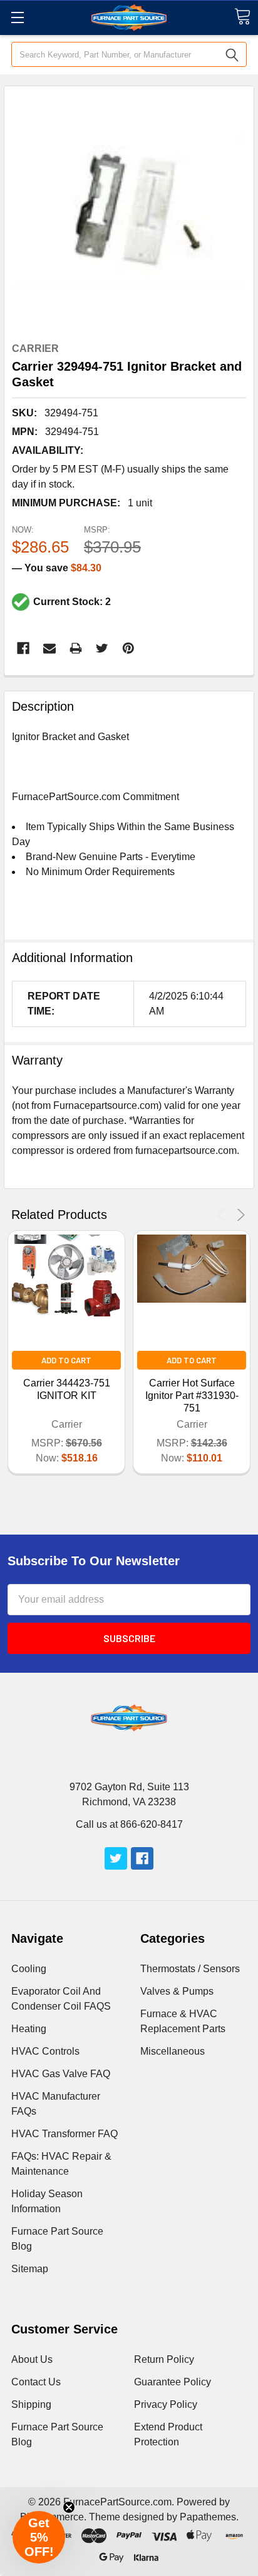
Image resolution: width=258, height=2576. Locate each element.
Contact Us (36, 2382)
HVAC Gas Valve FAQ (61, 2074)
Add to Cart (66, 1360)
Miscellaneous (173, 2051)
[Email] (49, 648)
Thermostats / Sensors (190, 1969)
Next (239, 1215)
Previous (223, 1215)
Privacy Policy (166, 2404)
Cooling (29, 1969)
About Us (32, 2359)
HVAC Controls (45, 2051)
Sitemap (30, 2269)
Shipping (31, 2404)
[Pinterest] (128, 648)
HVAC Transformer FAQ (64, 2134)
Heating (29, 2029)
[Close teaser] (69, 2507)
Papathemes (208, 2517)
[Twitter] (102, 648)
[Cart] (242, 17)
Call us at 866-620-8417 (129, 1824)
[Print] (76, 648)
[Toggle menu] (17, 17)
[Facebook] (23, 648)
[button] (39, 2537)
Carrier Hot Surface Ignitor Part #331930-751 (192, 1396)
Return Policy (164, 2359)
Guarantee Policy (173, 2382)
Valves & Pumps (177, 1991)
